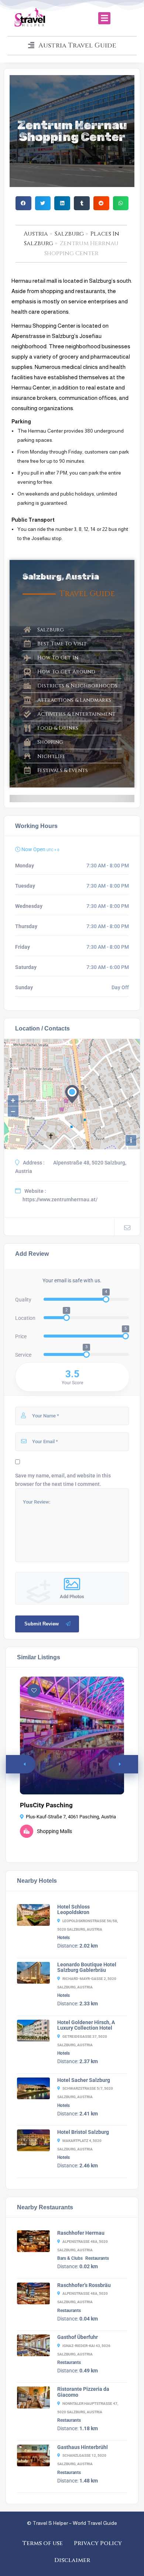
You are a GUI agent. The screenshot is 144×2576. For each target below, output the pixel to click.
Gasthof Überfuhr (78, 2337)
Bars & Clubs (70, 2258)
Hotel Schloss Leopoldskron (73, 1910)
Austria (36, 234)
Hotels (64, 1938)
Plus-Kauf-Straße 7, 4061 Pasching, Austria (71, 1817)
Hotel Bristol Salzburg (83, 2132)
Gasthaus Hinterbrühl (83, 2447)
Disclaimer (72, 2560)
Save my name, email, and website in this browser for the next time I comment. (63, 1480)
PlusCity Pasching (46, 1805)
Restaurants (97, 2258)
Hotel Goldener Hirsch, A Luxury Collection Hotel (86, 2025)
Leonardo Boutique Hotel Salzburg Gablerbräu (87, 1967)
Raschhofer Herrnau (81, 2233)
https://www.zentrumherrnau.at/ (60, 1199)
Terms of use (43, 2543)
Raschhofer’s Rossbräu (84, 2285)
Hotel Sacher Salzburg (84, 2080)
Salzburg (69, 234)
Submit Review (42, 1624)
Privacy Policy (98, 2543)
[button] (104, 18)
